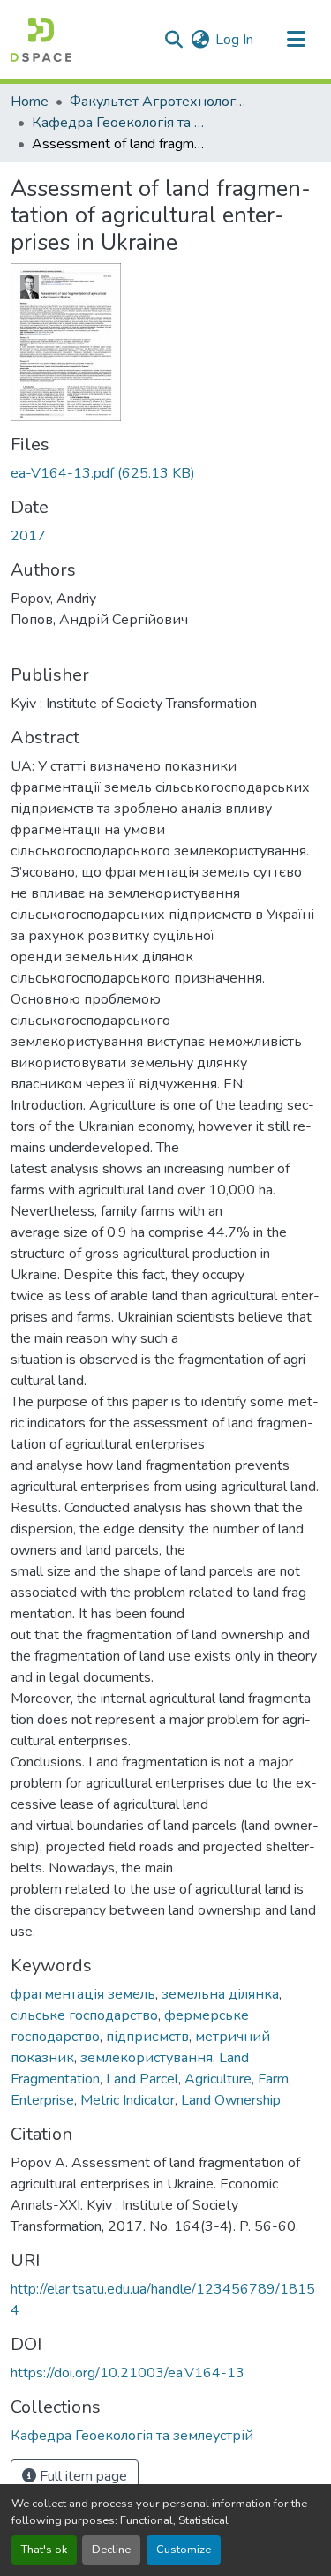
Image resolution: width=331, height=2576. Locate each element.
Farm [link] (273, 2079)
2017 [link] (28, 536)
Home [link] (30, 102)
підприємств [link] (147, 2037)
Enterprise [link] (42, 2100)
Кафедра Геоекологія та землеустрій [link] (120, 123)
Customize (184, 2550)
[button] (41, 40)
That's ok (44, 2550)
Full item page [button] (82, 2476)
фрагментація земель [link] (83, 1994)
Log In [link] (234, 40)
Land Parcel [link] (142, 2079)
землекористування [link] (147, 2058)
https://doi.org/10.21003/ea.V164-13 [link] (128, 2373)
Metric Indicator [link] (128, 2100)
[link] (165, 473)
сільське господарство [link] (84, 2015)
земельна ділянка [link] (220, 1994)
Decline (111, 2550)
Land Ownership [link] (231, 2100)
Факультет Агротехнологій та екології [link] (158, 102)
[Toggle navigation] (296, 40)
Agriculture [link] (218, 2079)
